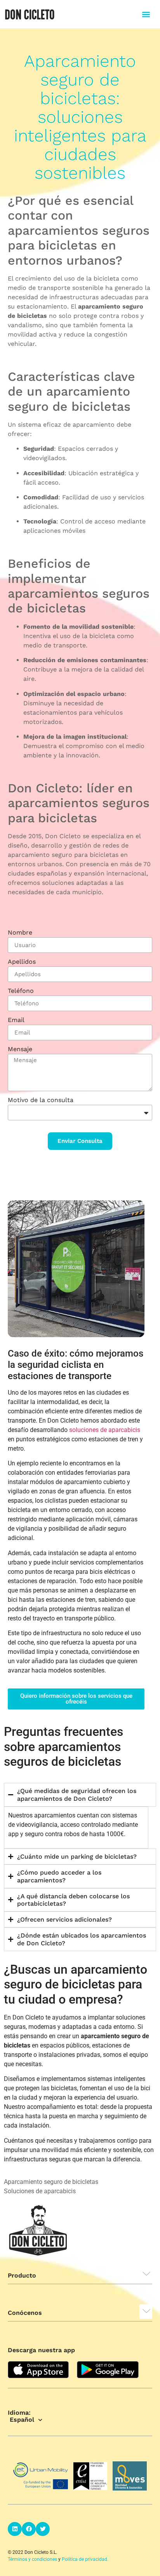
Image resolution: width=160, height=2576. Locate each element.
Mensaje (20, 1049)
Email (16, 1020)
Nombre (20, 933)
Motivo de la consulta (41, 1100)
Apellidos (22, 962)
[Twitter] (43, 2529)
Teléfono (21, 991)
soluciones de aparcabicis (105, 1430)
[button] (146, 14)
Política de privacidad (84, 2559)
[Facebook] (29, 2529)
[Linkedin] (15, 2529)
